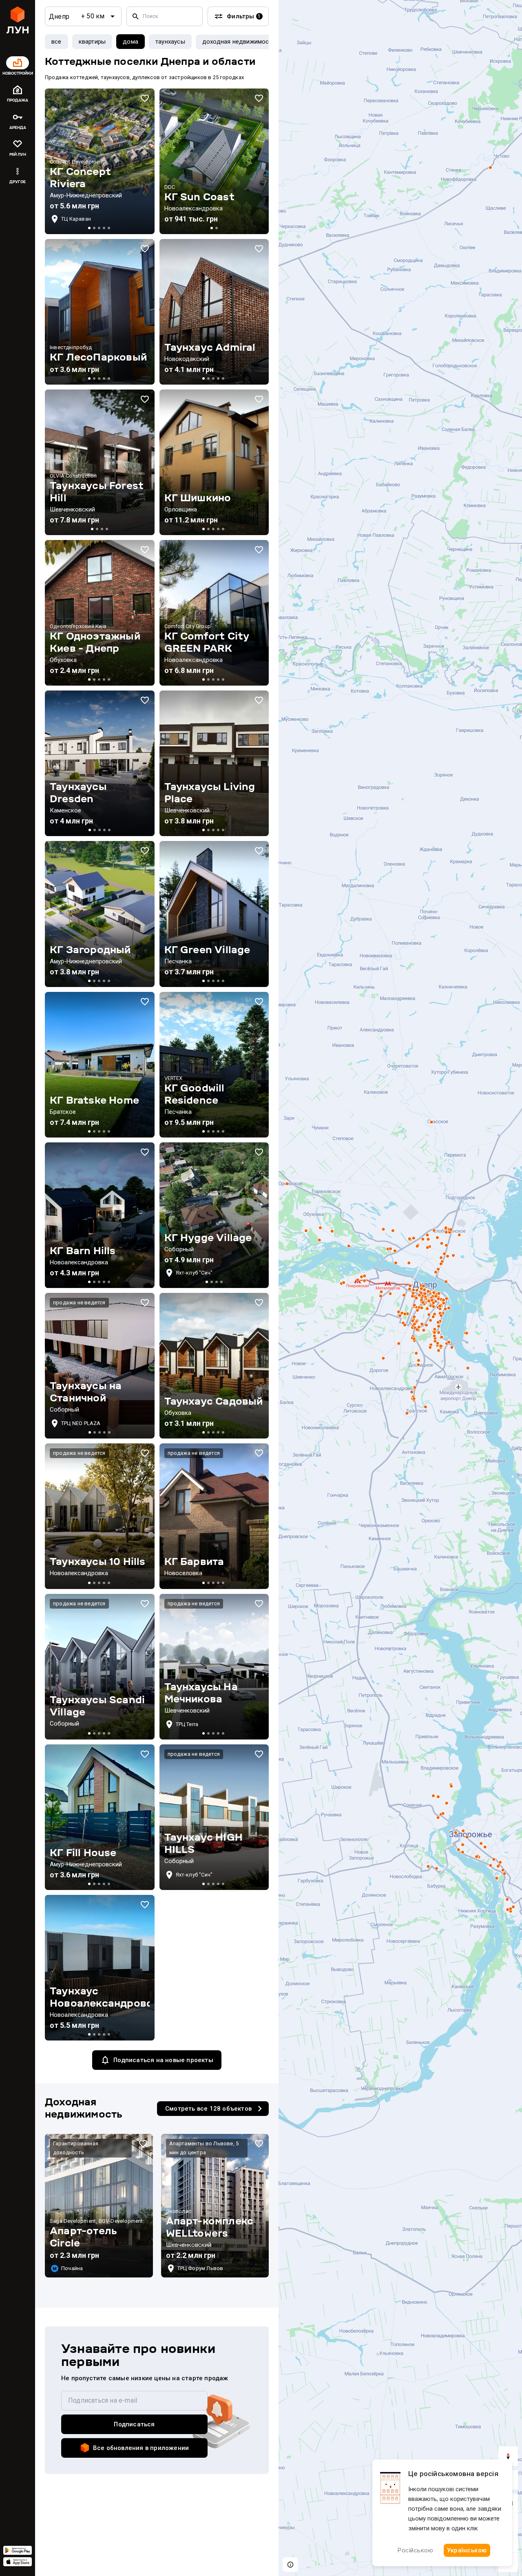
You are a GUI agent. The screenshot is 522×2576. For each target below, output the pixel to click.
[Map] (400, 1288)
